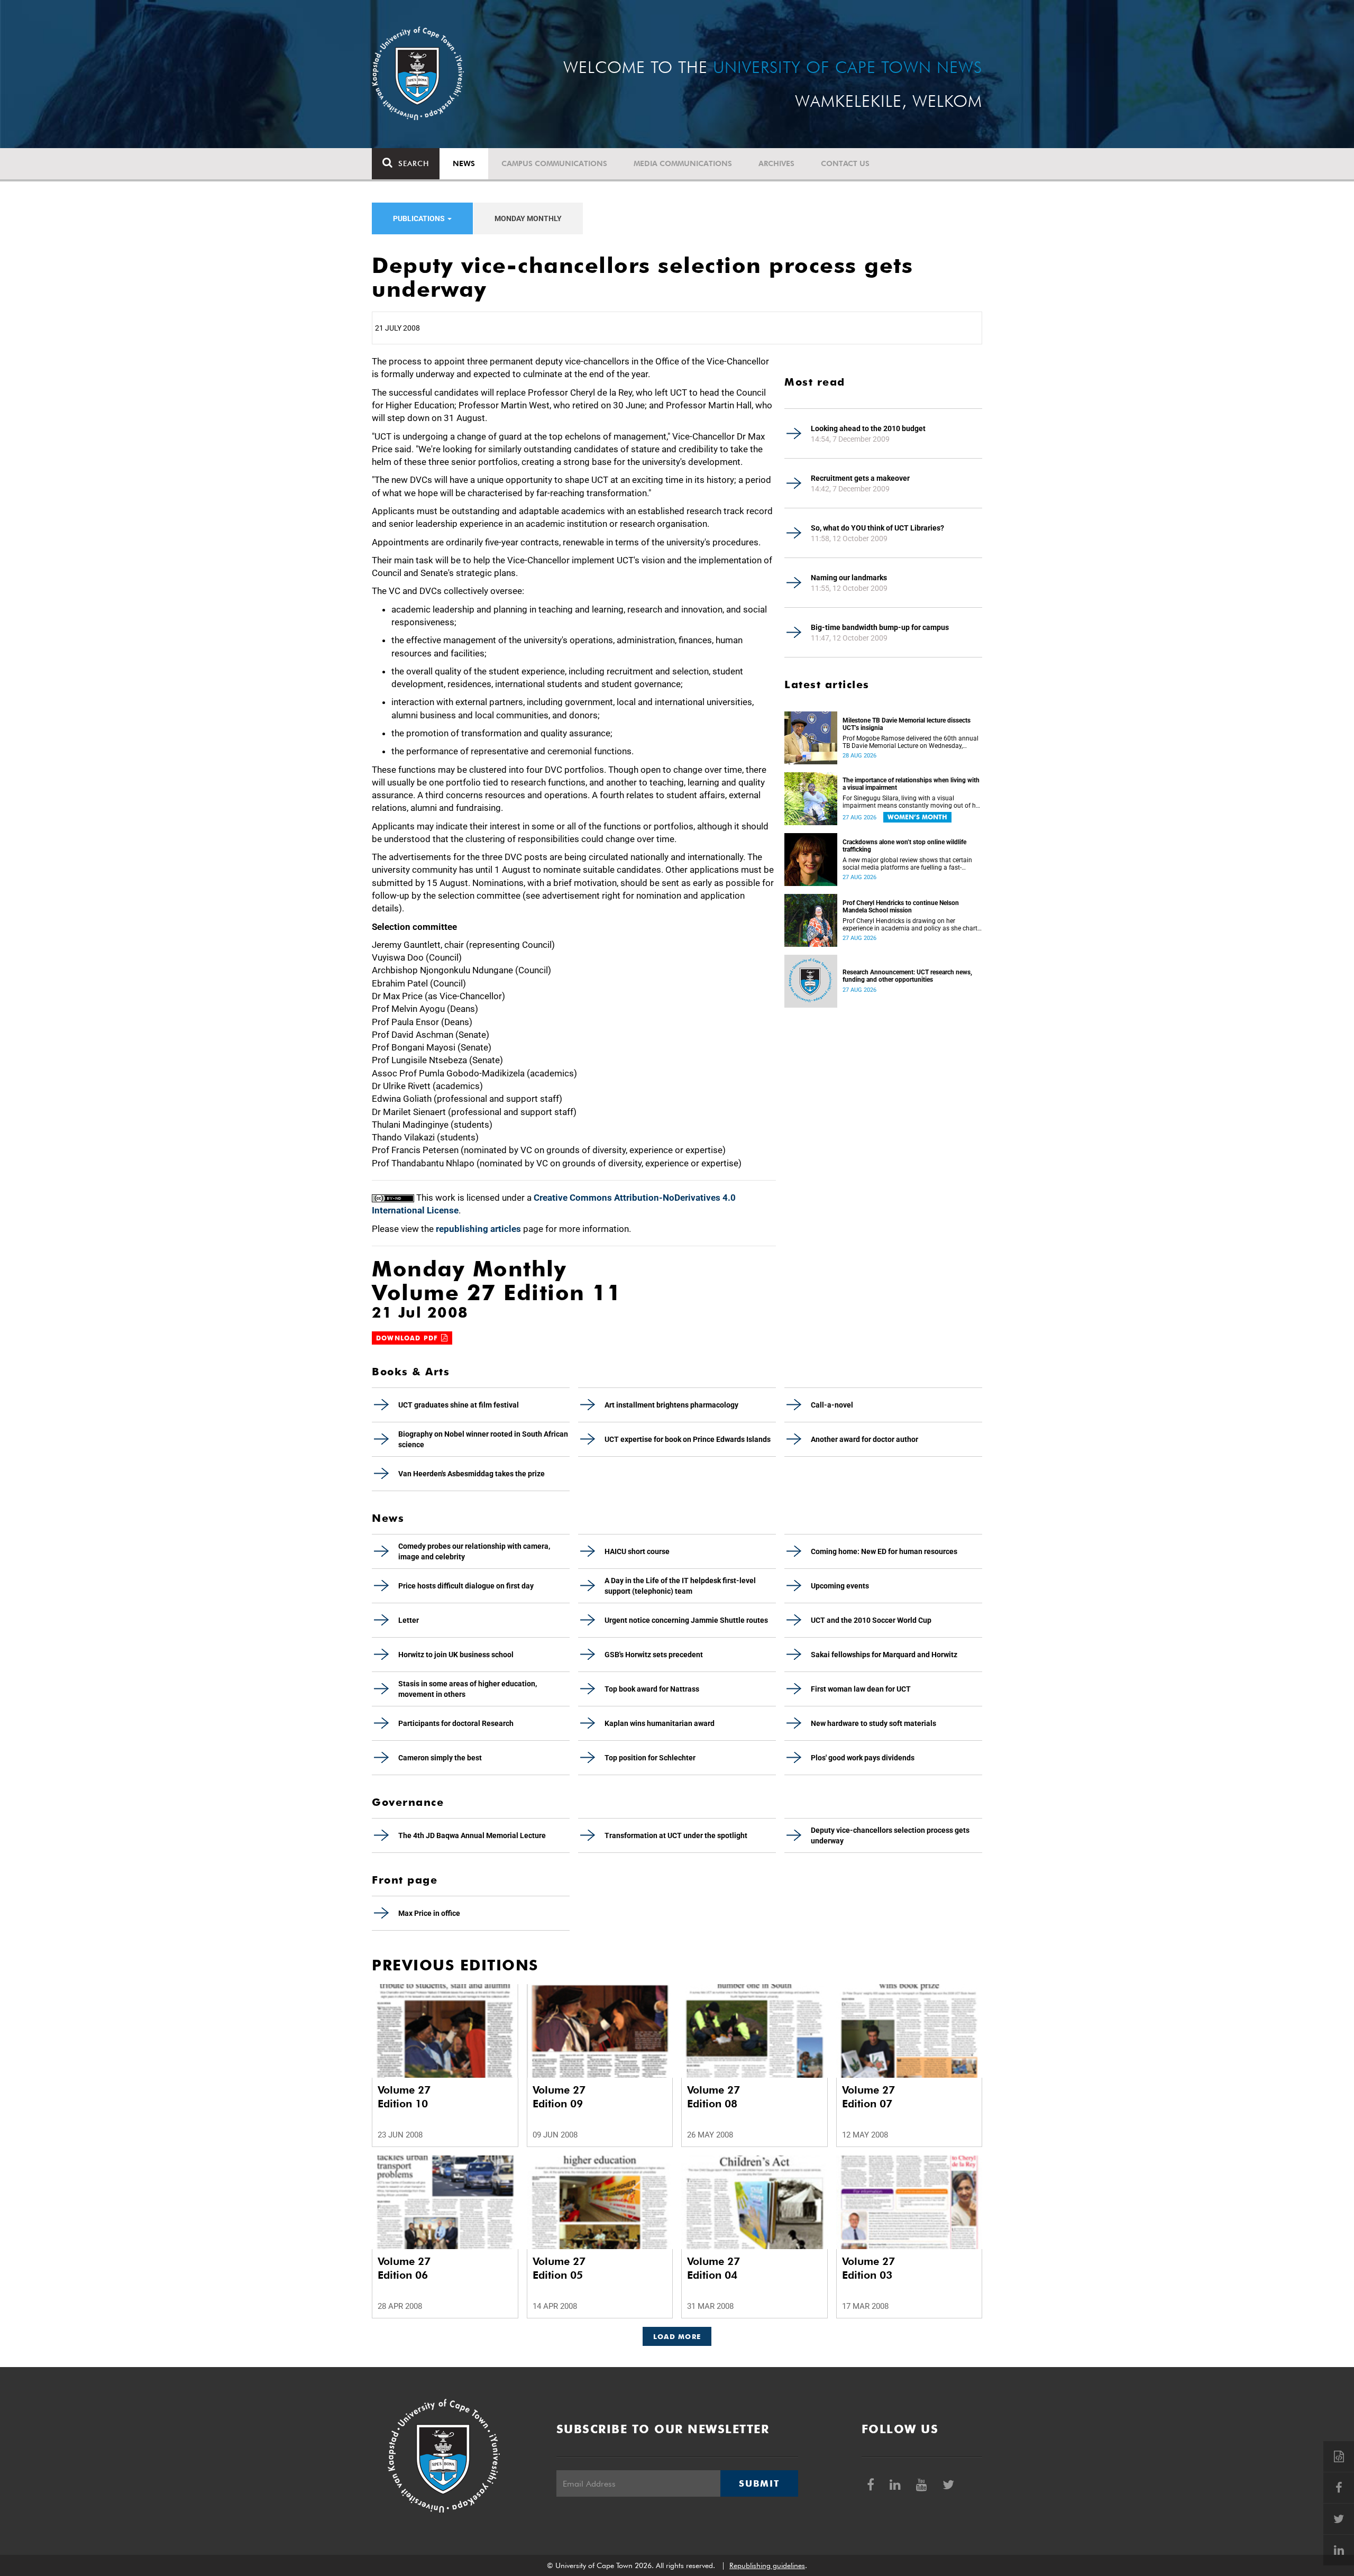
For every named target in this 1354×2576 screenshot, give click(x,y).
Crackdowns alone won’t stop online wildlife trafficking (904, 846)
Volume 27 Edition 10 (404, 2097)
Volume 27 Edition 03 (868, 2268)
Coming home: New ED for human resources (884, 1551)
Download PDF (409, 1338)
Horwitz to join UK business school (456, 1655)
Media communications (683, 163)
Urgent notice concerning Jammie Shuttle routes (686, 1620)
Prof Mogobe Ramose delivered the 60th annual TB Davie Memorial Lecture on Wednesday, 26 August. (911, 742)
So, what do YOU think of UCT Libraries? (877, 528)
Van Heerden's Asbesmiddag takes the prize (472, 1474)
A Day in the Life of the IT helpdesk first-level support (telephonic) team (680, 1586)
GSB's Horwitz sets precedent (654, 1655)
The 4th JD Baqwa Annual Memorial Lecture (472, 1835)
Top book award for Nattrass (652, 1689)
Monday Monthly (528, 218)
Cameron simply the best (440, 1758)
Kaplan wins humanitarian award (660, 1723)
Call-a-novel (832, 1405)
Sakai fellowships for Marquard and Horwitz (884, 1655)
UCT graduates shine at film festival (459, 1405)
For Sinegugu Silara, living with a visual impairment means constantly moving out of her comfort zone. (912, 802)
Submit (759, 2483)
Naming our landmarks (849, 578)
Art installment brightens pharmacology (671, 1405)
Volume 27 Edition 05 (559, 2268)
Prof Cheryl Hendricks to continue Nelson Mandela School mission (901, 907)
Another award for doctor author (864, 1439)
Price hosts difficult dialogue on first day (466, 1586)
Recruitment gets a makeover (860, 478)
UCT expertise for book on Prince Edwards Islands (688, 1439)
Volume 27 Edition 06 (404, 2268)
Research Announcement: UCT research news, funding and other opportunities (907, 976)
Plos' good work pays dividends (863, 1758)
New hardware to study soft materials (873, 1723)
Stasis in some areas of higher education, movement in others (468, 1689)
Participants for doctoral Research (456, 1723)
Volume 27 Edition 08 (713, 2097)
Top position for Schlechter (650, 1758)
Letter (409, 1620)
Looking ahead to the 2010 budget (868, 428)
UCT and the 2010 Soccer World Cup (871, 1620)
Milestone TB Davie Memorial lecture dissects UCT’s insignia (907, 724)
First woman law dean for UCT (861, 1689)
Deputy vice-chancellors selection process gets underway (890, 1835)
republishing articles (478, 1229)
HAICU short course (637, 1551)
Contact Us (845, 163)
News (464, 163)
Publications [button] (420, 218)
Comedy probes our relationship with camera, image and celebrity (474, 1551)
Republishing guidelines (767, 2565)
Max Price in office (429, 1913)
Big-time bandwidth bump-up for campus (880, 627)
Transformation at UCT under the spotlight (676, 1835)
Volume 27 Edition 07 (868, 2097)
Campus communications (554, 163)
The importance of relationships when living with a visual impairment (911, 784)
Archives (776, 163)
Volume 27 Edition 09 (559, 2097)
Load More (677, 2336)
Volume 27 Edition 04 (713, 2268)
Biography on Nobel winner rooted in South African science (483, 1439)
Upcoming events (840, 1586)
